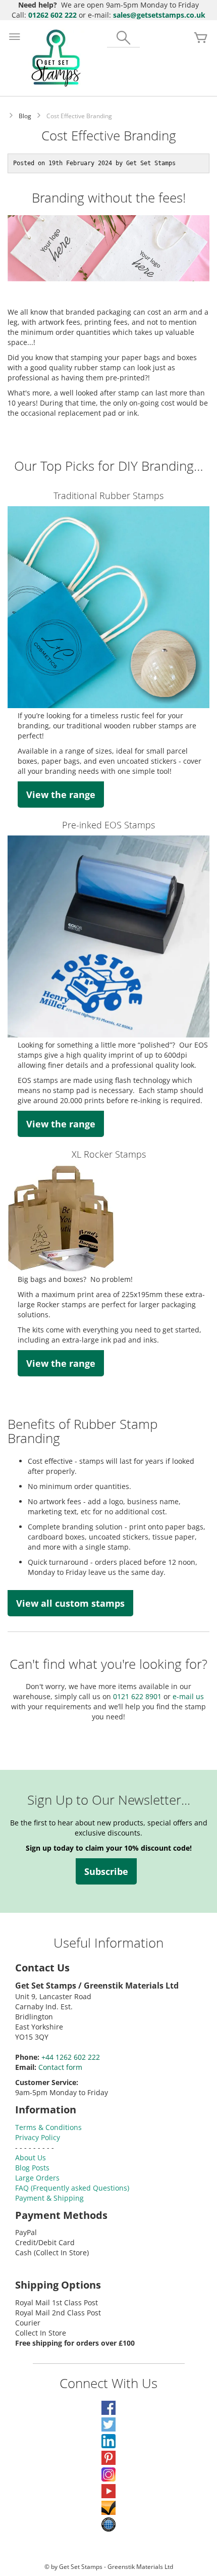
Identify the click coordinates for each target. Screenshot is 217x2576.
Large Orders (37, 2178)
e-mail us (187, 1696)
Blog (25, 116)
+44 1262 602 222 (71, 2057)
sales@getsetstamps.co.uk (159, 15)
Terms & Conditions (48, 2127)
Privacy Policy (38, 2137)
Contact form (60, 2067)
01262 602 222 (52, 15)
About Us (31, 2158)
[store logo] (56, 58)
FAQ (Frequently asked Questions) (72, 2188)
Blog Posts (32, 2168)
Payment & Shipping (49, 2198)
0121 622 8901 (137, 1696)
